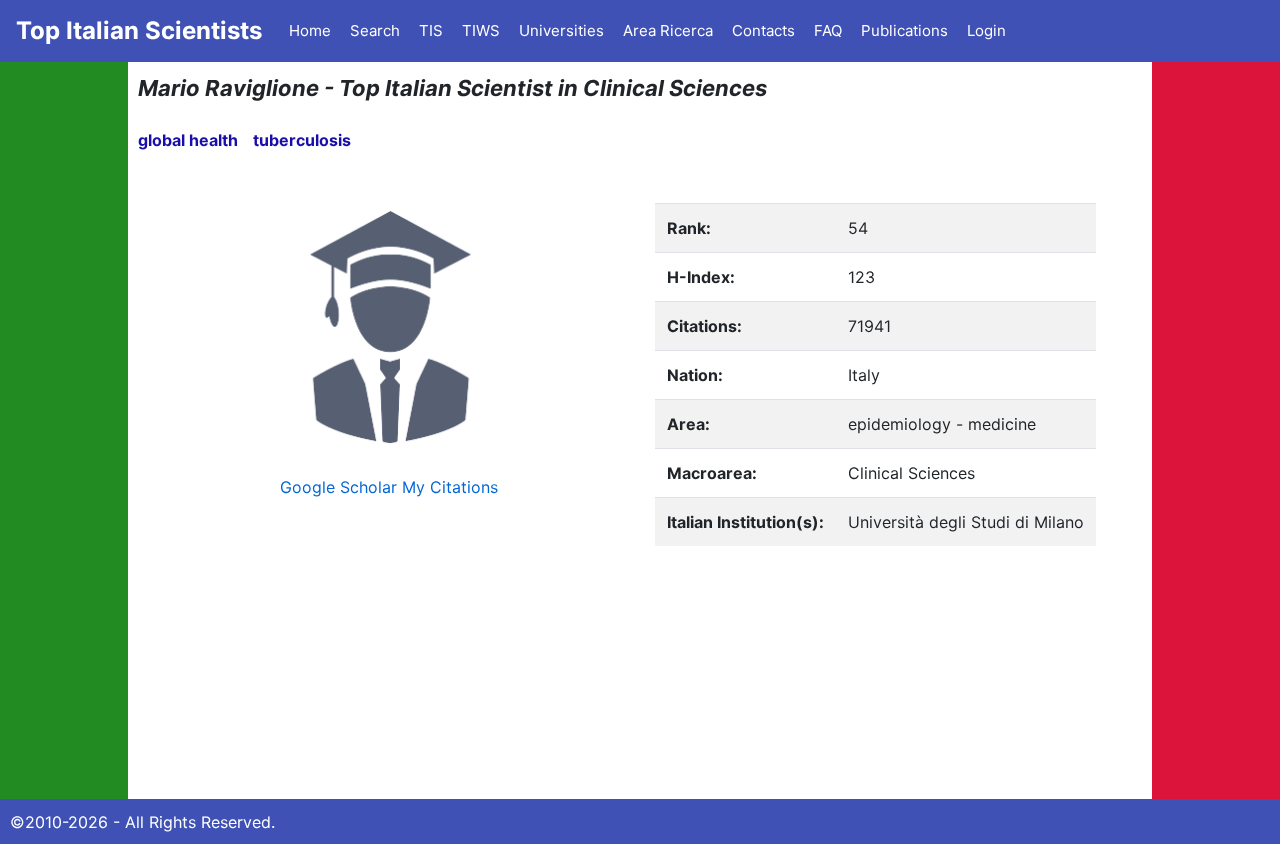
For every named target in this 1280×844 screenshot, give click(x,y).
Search (375, 30)
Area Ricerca (668, 30)
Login (986, 30)
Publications (904, 30)
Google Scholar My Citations (389, 487)
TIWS (481, 30)
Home (310, 30)
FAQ (828, 30)
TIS (431, 30)
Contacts (763, 30)
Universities (561, 30)
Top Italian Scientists (139, 30)
